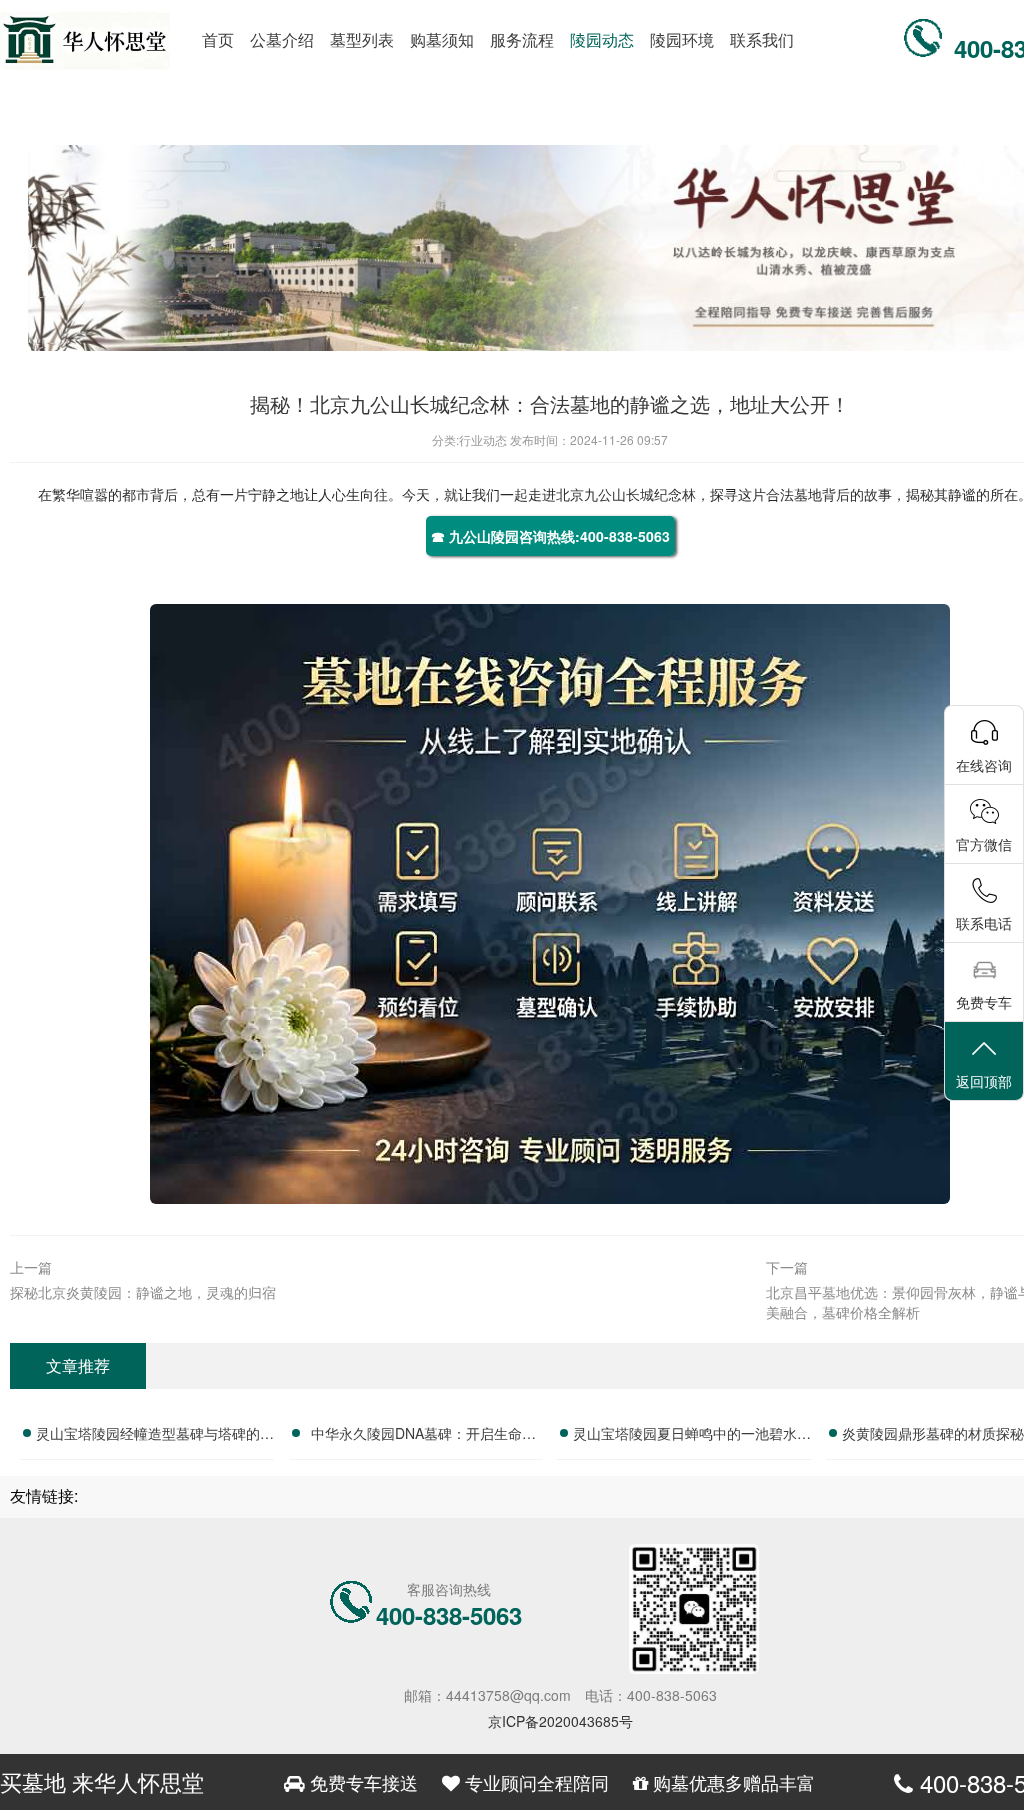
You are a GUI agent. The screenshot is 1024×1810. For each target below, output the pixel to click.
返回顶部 (984, 1081)
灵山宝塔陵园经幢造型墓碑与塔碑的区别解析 (155, 1436)
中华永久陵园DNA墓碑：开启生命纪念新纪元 (423, 1436)
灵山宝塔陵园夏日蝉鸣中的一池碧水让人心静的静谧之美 (692, 1436)
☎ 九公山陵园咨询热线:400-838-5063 (550, 536)
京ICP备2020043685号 (560, 1721)
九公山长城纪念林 (640, 494)
